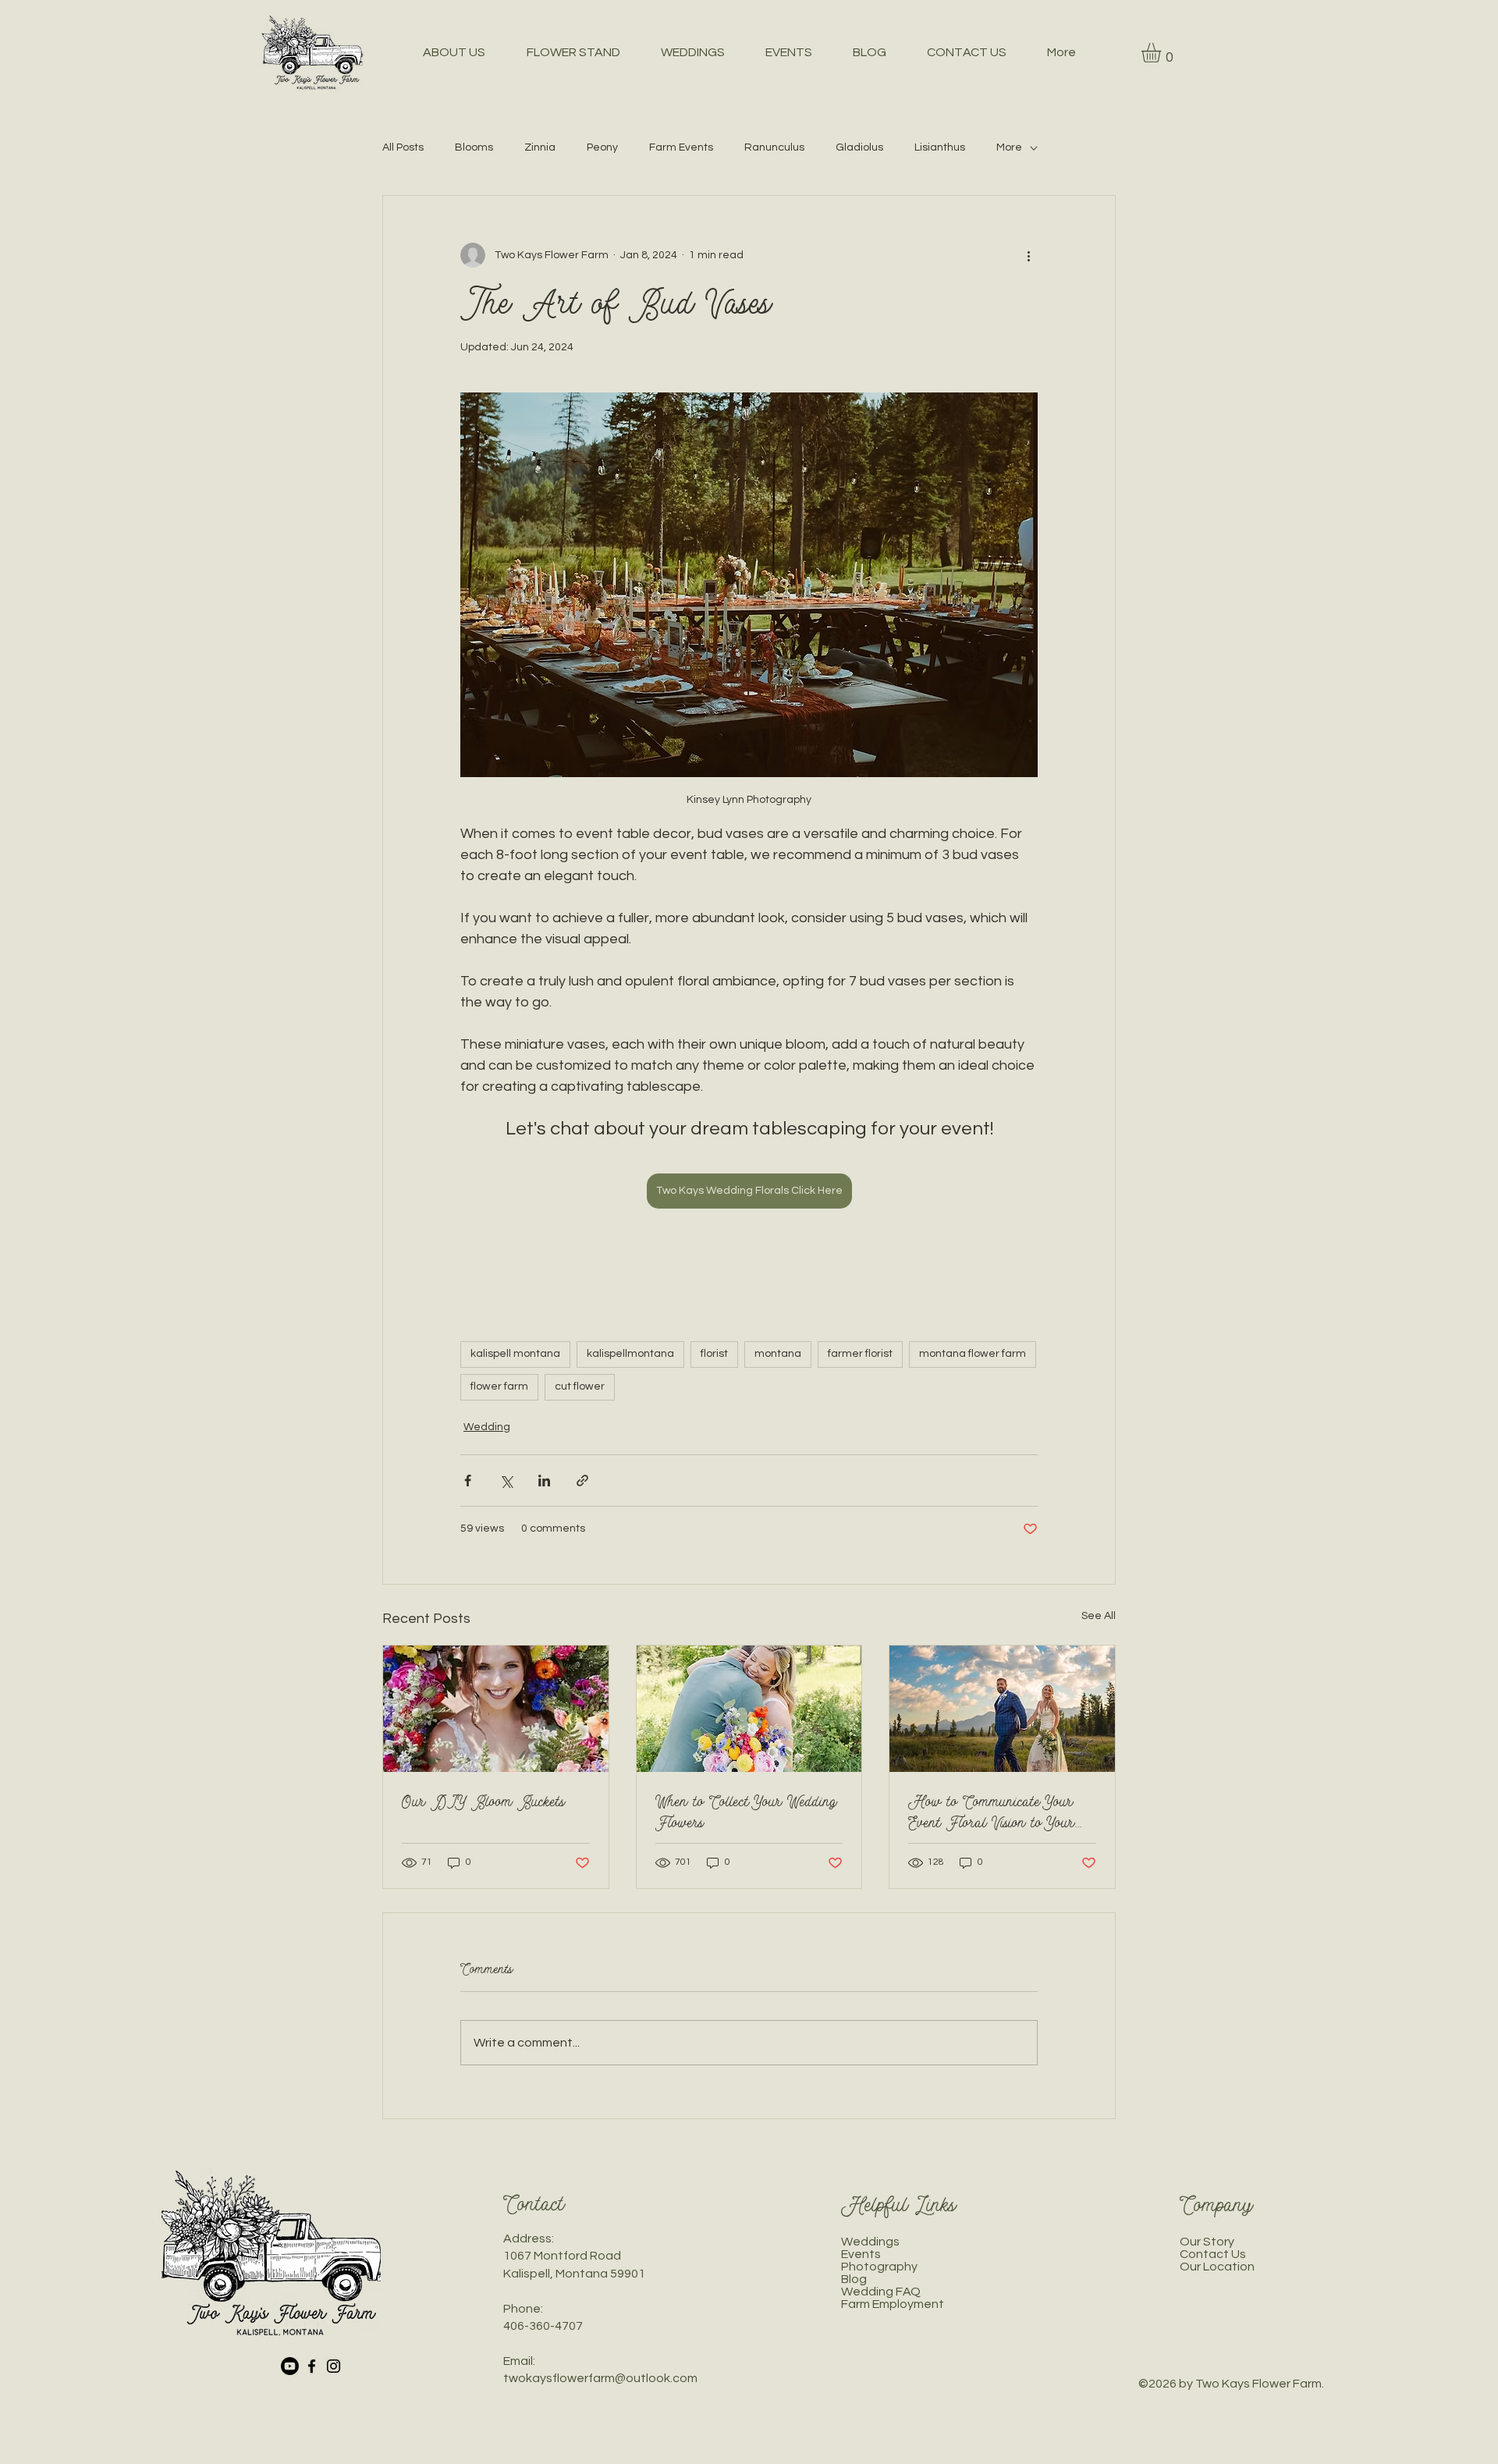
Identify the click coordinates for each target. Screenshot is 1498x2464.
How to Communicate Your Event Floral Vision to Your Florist (991, 1812)
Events (861, 2254)
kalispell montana (515, 1354)
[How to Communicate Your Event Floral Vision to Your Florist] (1002, 1709)
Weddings (870, 2242)
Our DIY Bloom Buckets (483, 1801)
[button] (1163, 53)
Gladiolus (859, 147)
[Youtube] (290, 2366)
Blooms (474, 147)
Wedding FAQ (881, 2292)
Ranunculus (774, 147)
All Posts (403, 147)
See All (1099, 1616)
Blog (854, 2279)
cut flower (580, 1386)
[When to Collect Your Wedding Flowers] (749, 1709)
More (1009, 147)
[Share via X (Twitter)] (506, 1481)
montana (778, 1354)
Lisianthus (940, 147)
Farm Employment (893, 2304)
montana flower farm (973, 1354)
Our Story (1207, 2242)
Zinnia (540, 147)
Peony (602, 147)
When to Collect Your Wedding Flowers (746, 1812)
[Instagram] (334, 2366)
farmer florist (860, 1354)
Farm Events (681, 147)
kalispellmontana (630, 1354)
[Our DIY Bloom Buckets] (496, 1709)
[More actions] (1028, 255)
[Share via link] (582, 1481)
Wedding (487, 1427)
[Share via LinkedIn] (544, 1481)
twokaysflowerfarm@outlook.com (600, 2378)
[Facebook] (312, 2366)
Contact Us (1213, 2254)
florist (714, 1354)
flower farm (499, 1386)
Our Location (1217, 2267)
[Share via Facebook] (468, 1481)
